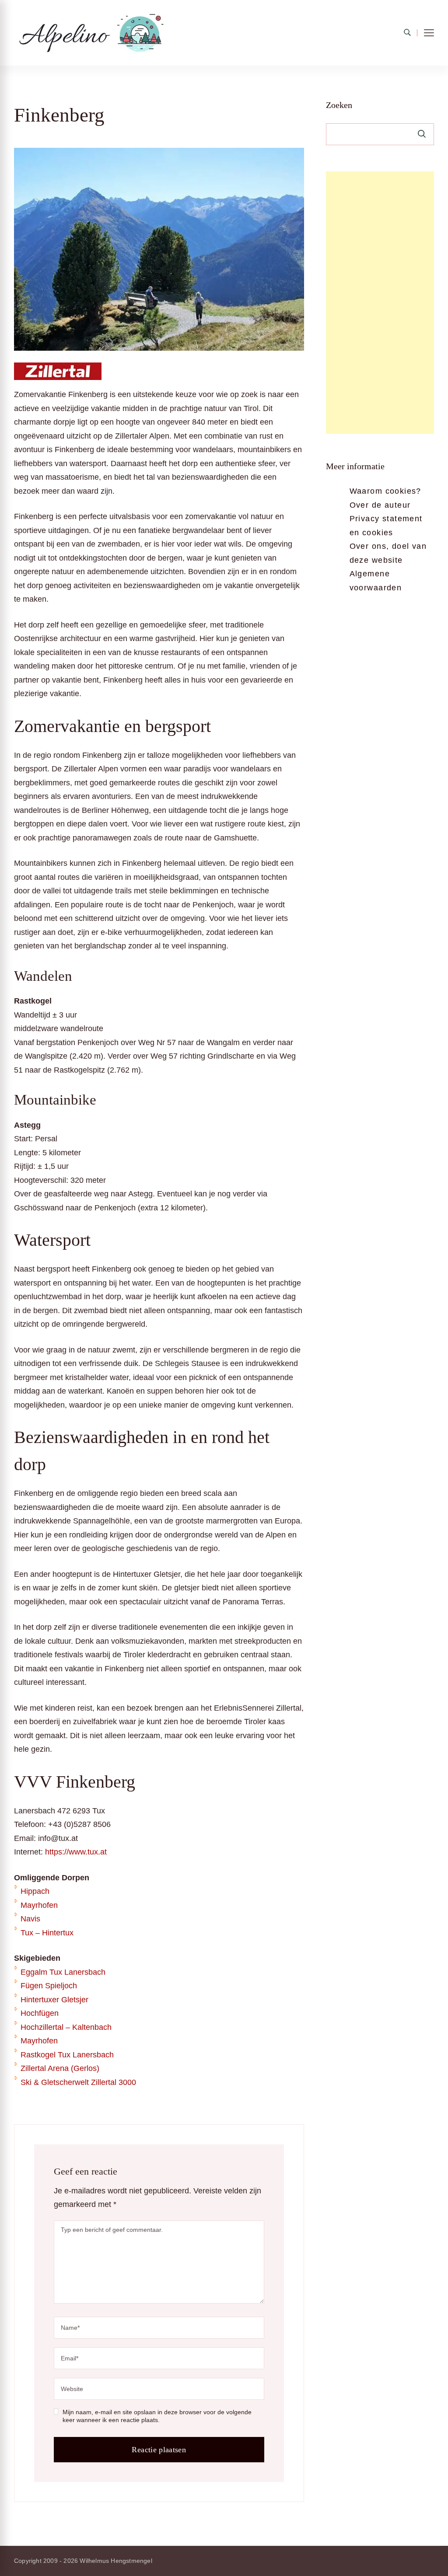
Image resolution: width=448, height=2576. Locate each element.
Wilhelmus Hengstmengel (116, 2561)
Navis (30, 1919)
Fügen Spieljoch (49, 1986)
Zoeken (339, 105)
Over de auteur (380, 505)
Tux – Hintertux (47, 1933)
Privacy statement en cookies (386, 526)
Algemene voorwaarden (376, 581)
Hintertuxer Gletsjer (54, 2000)
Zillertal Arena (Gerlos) (60, 2068)
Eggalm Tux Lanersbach (63, 1972)
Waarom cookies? (385, 491)
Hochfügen (40, 2013)
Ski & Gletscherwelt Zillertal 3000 (78, 2082)
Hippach (35, 1891)
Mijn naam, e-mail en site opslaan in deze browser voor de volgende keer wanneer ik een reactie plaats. (157, 2416)
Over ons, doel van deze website (388, 553)
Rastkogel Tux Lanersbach (67, 2055)
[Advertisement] (380, 303)
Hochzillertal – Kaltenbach (66, 2027)
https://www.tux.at (76, 1852)
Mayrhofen (39, 1905)
